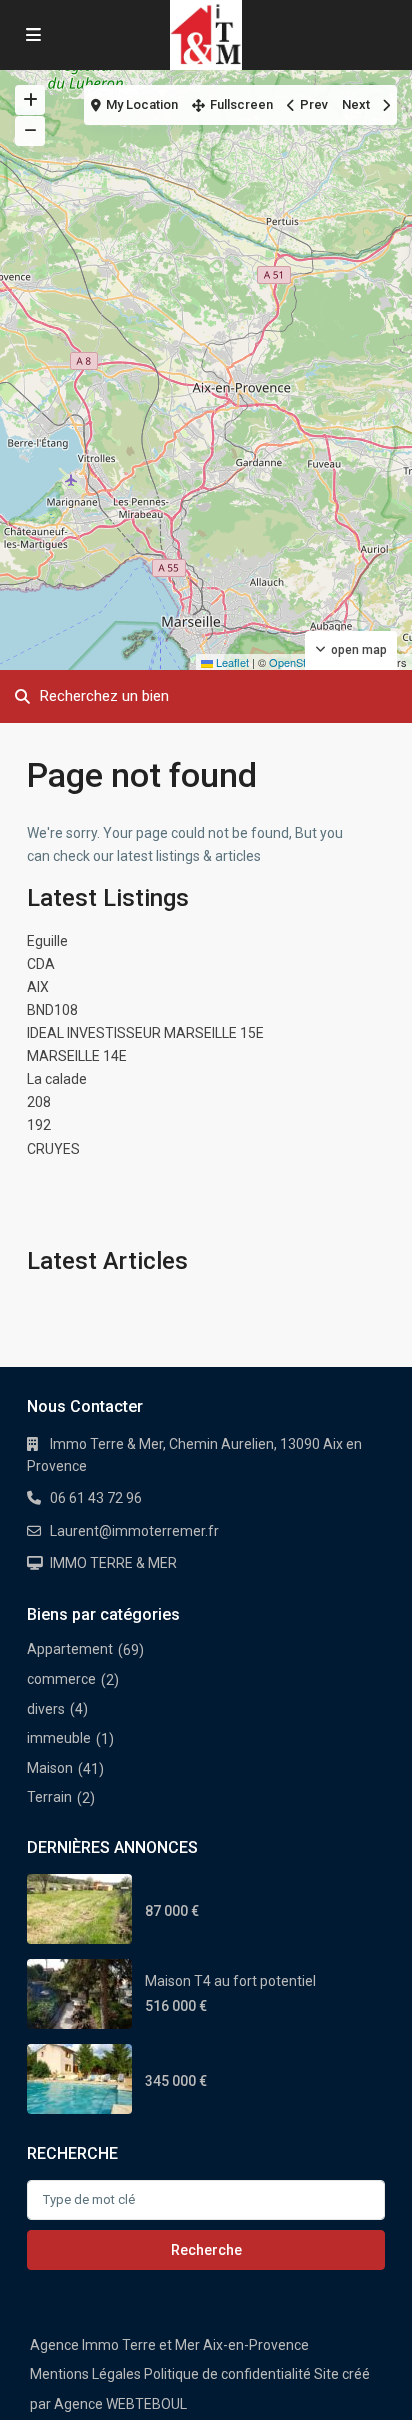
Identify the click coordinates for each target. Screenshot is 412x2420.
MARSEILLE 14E (77, 1056)
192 (39, 1125)
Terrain (49, 1797)
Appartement (70, 1649)
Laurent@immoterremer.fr (134, 1531)
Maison (50, 1768)
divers (46, 1709)
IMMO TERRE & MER (113, 1563)
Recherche (206, 2250)
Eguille (47, 941)
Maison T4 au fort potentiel (230, 1981)
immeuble (59, 1738)
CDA (41, 964)
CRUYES (53, 1149)
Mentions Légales (85, 2374)
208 (39, 1102)
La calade (57, 1079)
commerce (61, 1679)
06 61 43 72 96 (96, 1498)
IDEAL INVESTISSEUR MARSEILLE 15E (145, 1033)
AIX (38, 987)
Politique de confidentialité (227, 2374)
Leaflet (231, 662)
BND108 (52, 1010)
